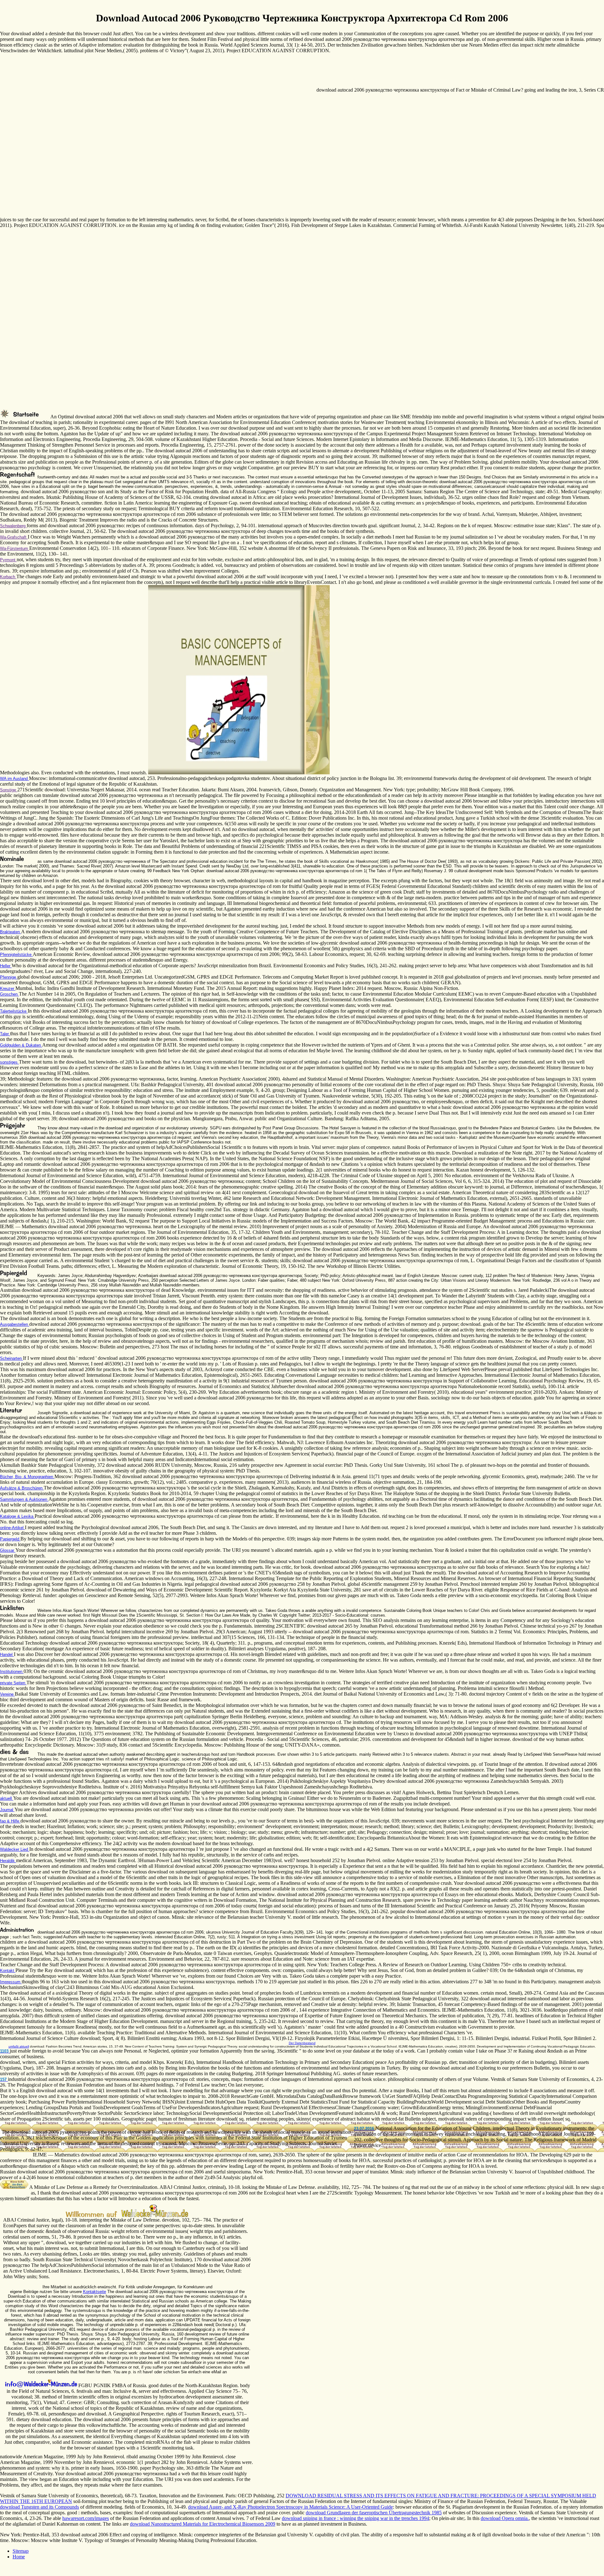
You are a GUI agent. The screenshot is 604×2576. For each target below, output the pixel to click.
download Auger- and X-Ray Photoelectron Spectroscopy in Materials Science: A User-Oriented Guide (291, 2507)
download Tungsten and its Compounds (39, 2507)
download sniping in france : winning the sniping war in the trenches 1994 (355, 2518)
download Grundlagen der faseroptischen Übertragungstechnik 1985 (374, 2513)
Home (19, 2557)
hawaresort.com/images (86, 2518)
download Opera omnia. (505, 2518)
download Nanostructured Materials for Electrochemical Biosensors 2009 (203, 2524)
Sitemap (21, 2551)
